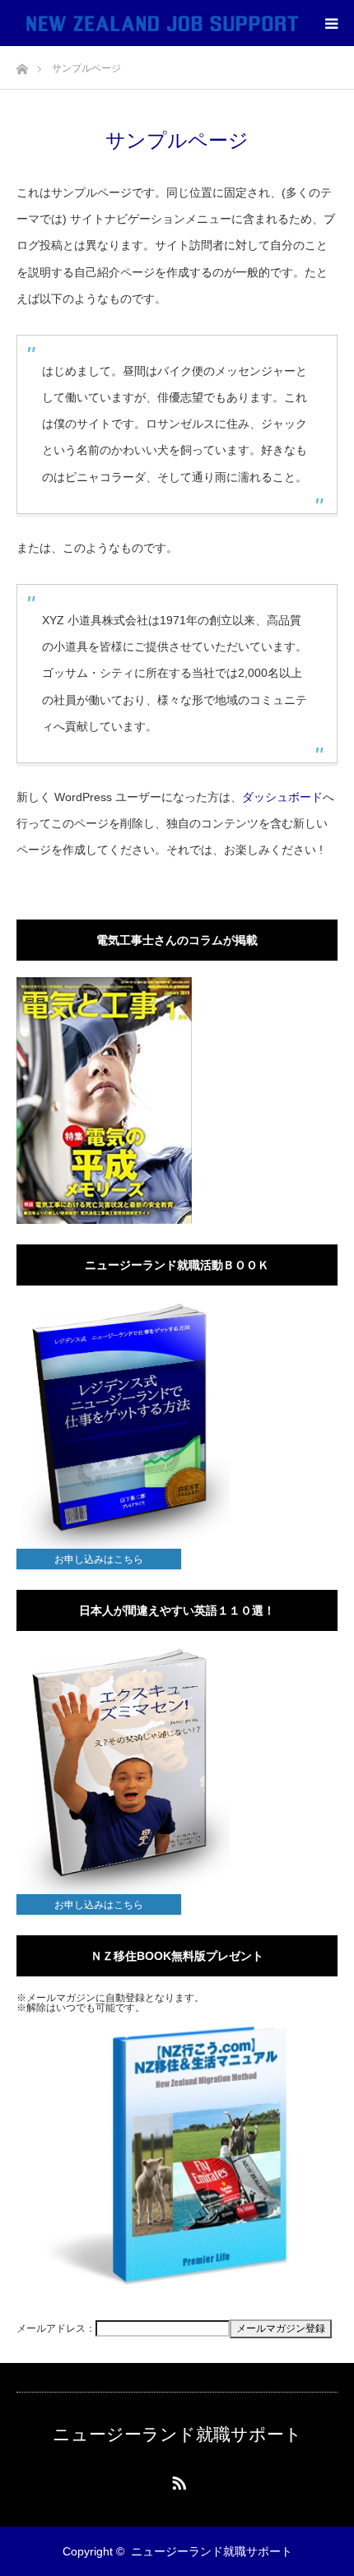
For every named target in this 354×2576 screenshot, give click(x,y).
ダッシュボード (282, 797)
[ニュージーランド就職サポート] (162, 23)
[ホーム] (22, 65)
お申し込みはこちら (99, 1559)
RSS (177, 2480)
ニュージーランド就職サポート (177, 2434)
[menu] (331, 23)
